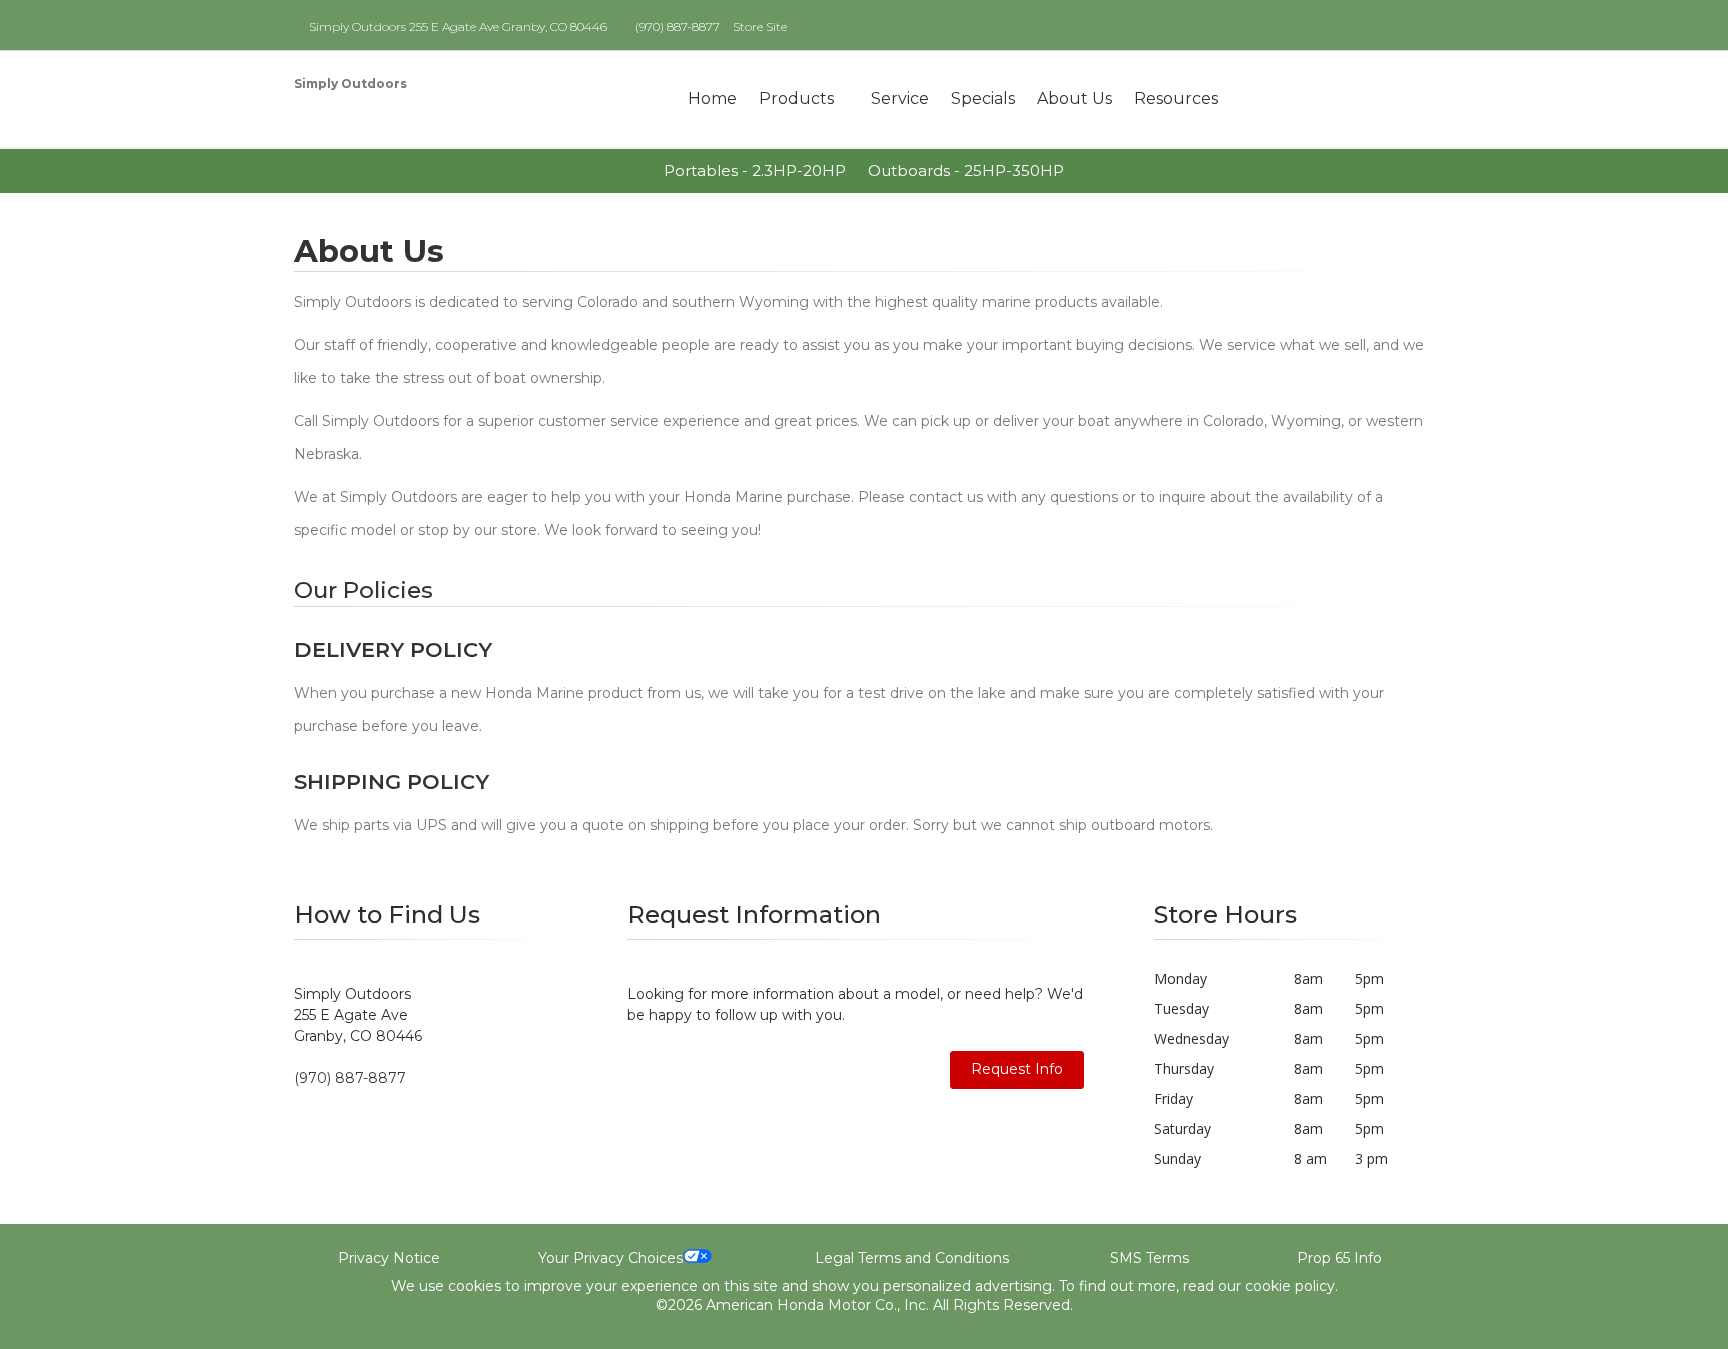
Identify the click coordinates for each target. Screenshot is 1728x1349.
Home (712, 98)
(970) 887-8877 (677, 26)
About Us (1074, 98)
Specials (983, 98)
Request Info (1017, 1069)
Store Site (760, 26)
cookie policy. (1291, 1286)
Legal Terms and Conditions (912, 1258)
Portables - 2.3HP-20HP (755, 170)
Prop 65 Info (1339, 1258)
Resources (1176, 98)
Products (796, 98)
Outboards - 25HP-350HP (966, 170)
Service (900, 98)
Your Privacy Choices (610, 1258)
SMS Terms (1149, 1258)
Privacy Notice (389, 1258)
